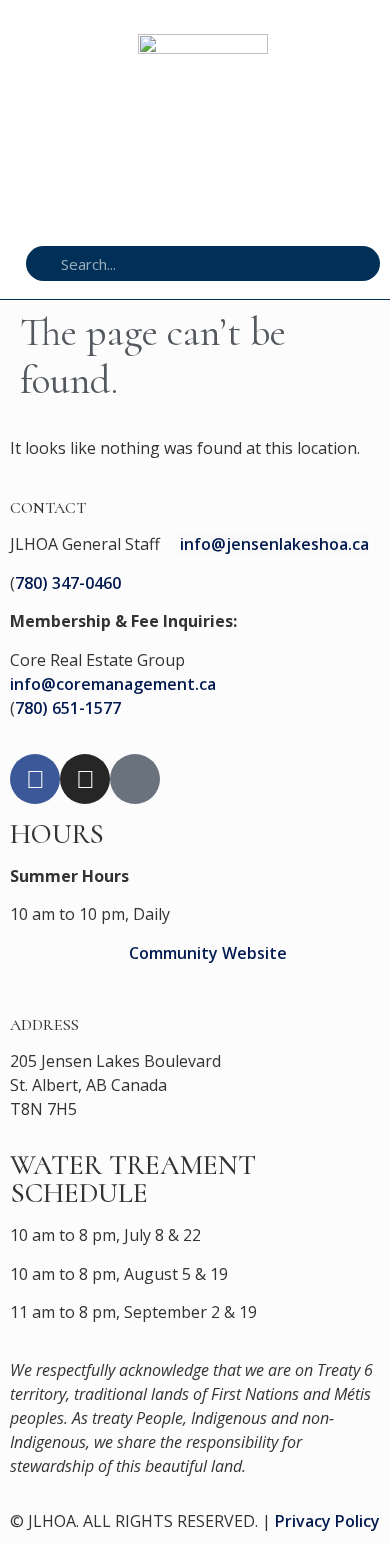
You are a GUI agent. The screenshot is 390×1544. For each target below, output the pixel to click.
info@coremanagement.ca (113, 684)
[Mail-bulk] (135, 779)
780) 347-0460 (68, 583)
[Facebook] (35, 779)
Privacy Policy (327, 1521)
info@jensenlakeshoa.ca (274, 544)
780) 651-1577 (68, 708)
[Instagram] (85, 779)
